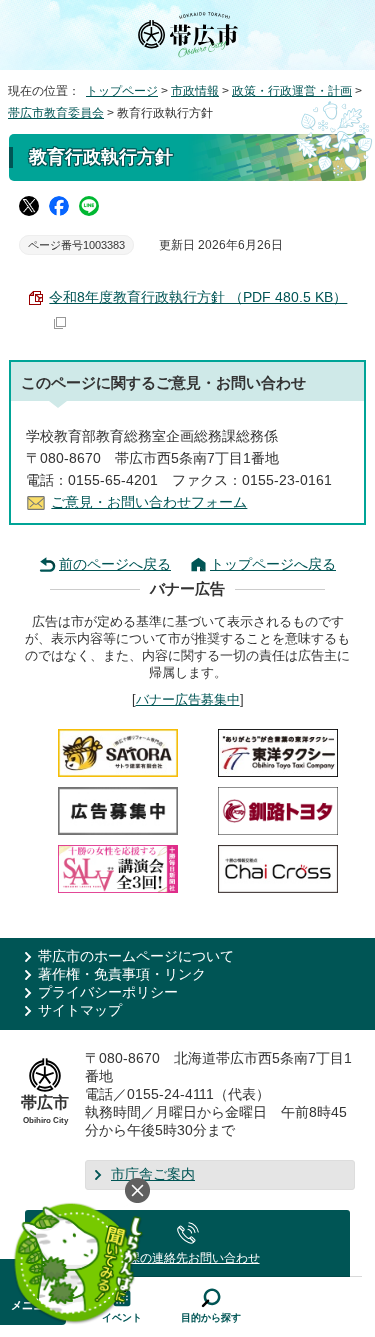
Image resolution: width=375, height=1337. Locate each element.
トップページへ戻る (273, 564)
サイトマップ (80, 1010)
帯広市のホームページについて (136, 956)
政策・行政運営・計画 (292, 91)
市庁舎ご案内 (153, 1174)
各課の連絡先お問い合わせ (188, 1258)
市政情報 (195, 91)
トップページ (122, 91)
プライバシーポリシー (108, 992)
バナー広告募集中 (188, 699)
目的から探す (211, 1317)
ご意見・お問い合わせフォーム (149, 502)
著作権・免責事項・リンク (122, 974)
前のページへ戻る (115, 564)
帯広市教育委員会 (56, 113)
